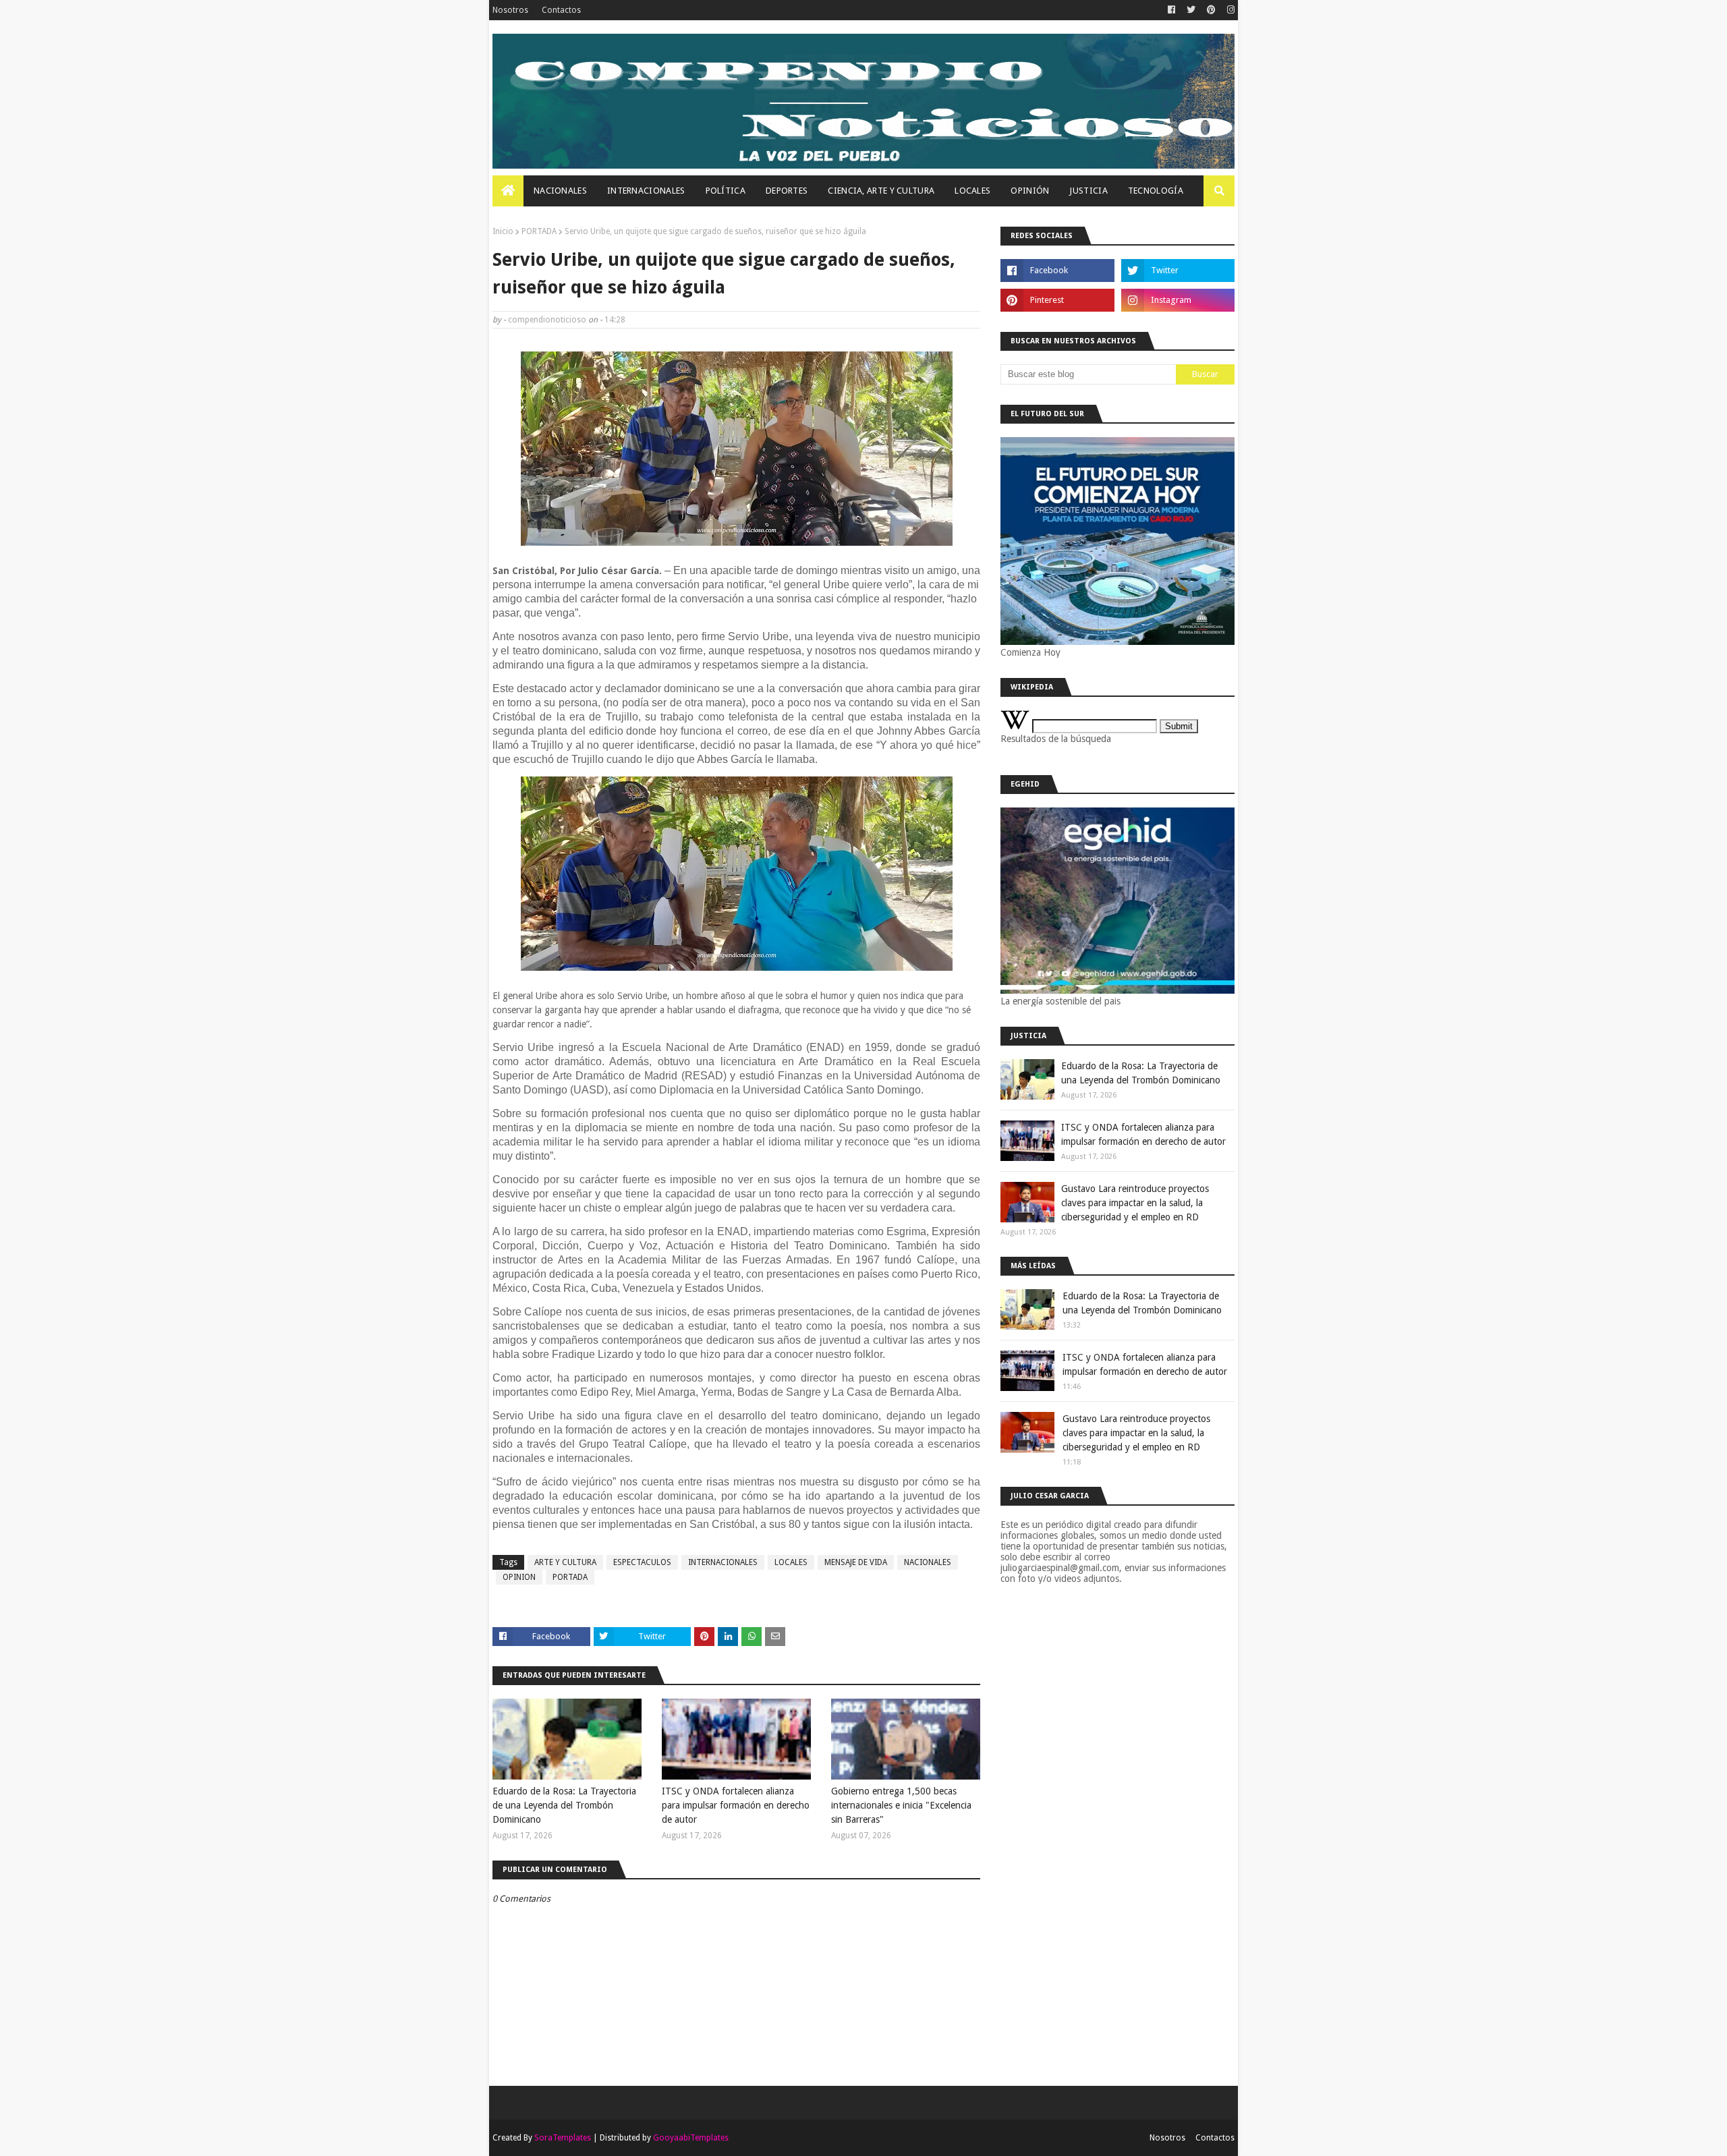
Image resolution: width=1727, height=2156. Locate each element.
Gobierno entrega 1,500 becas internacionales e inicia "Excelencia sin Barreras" (901, 1805)
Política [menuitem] (726, 191)
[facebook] (1171, 10)
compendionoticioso (547, 320)
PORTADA (539, 231)
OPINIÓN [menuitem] (1030, 191)
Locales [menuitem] (972, 191)
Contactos (561, 10)
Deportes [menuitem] (787, 191)
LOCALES (791, 1562)
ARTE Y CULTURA (565, 1562)
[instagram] (1229, 10)
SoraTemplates (563, 2138)
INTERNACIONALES (723, 1562)
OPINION (519, 1577)
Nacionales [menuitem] (560, 191)
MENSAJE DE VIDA (856, 1562)
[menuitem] (508, 191)
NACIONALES (928, 1562)
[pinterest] (1211, 10)
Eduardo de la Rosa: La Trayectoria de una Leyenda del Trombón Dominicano (564, 1805)
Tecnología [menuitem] (1156, 191)
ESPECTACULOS (642, 1562)
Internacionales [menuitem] (646, 191)
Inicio (503, 231)
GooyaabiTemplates (691, 2138)
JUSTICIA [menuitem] (1088, 191)
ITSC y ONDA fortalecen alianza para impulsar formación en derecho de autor (736, 1805)
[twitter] (1191, 10)
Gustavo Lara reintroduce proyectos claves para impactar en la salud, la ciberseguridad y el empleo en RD (1135, 1203)
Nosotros (510, 10)
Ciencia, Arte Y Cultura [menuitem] (881, 191)
